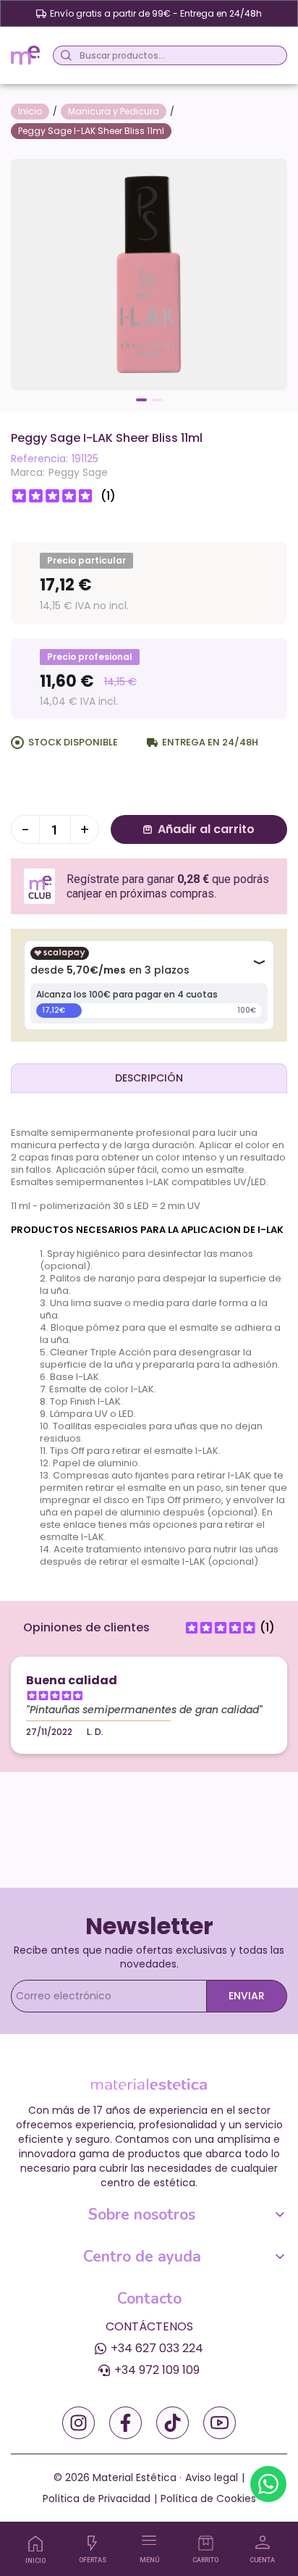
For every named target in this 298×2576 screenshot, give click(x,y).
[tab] (149, 1078)
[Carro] (206, 2543)
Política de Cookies (208, 2498)
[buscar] (64, 55)
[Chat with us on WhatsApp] (268, 2484)
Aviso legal (212, 2477)
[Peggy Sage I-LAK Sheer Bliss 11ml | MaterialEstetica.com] (149, 273)
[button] (141, 400)
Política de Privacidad (97, 2498)
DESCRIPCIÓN (149, 1078)
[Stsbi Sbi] (78, 2423)
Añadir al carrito (206, 829)
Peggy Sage (78, 472)
